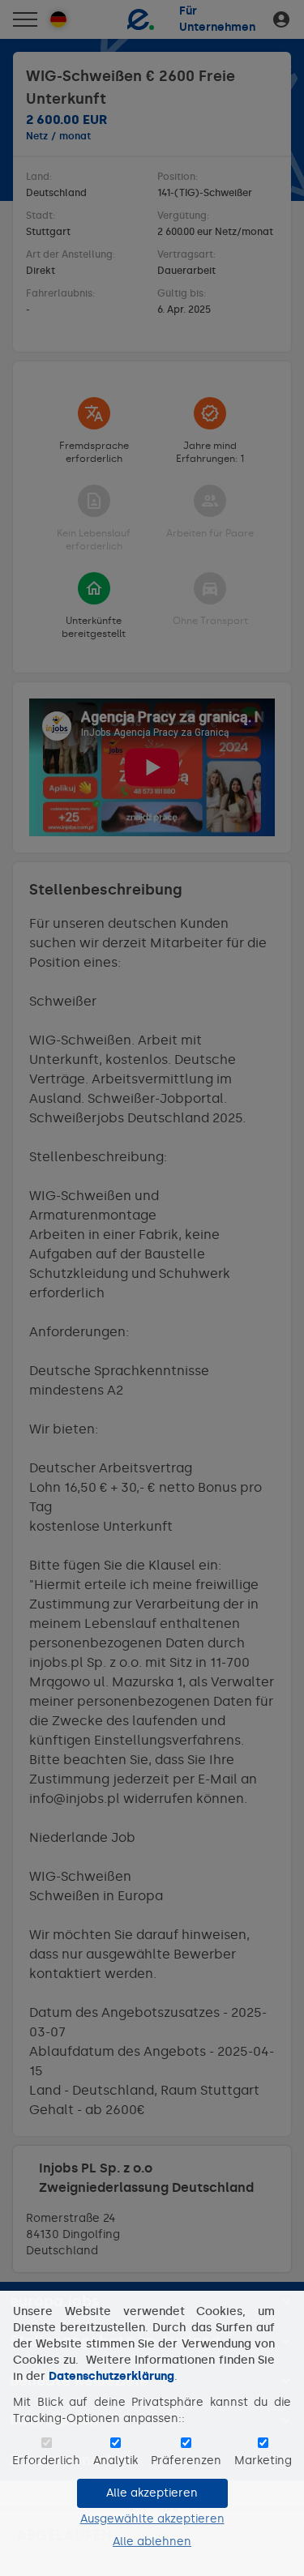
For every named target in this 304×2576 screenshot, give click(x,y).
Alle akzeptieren (152, 2493)
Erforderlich (46, 2461)
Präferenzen (186, 2461)
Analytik (116, 2461)
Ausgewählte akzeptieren (152, 2519)
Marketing (263, 2461)
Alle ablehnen (152, 2542)
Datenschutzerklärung (111, 2376)
